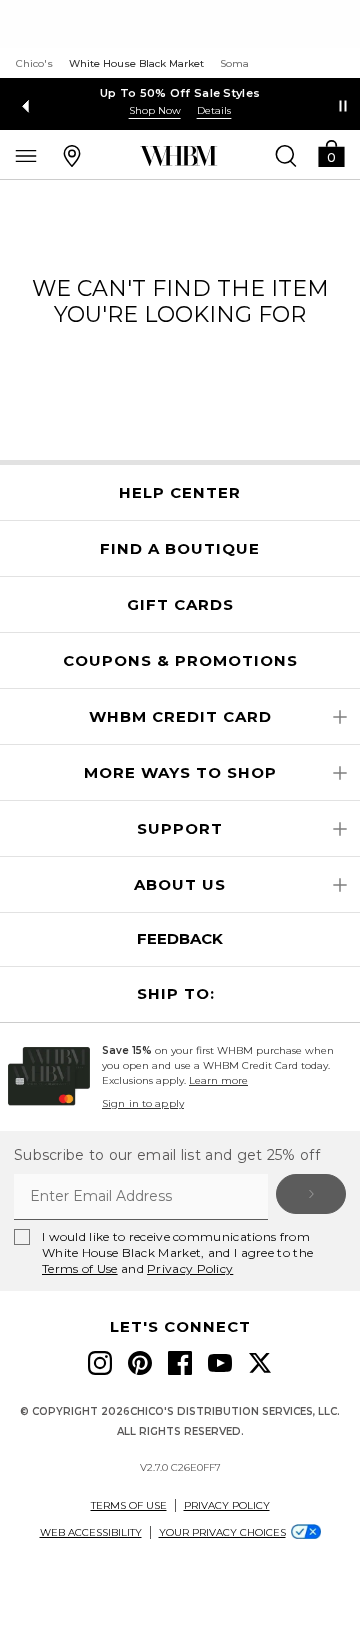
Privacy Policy (190, 1268)
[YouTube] (220, 1363)
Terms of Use (80, 1268)
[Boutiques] (72, 155)
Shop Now (155, 110)
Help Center (180, 493)
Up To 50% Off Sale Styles (180, 93)
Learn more (218, 1080)
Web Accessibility (91, 1532)
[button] (331, 152)
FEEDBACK (180, 938)
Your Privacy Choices (222, 1532)
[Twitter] (260, 1363)
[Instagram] (100, 1363)
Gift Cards (180, 605)
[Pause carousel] (343, 106)
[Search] (286, 155)
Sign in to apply (143, 1103)
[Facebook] (180, 1363)
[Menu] (26, 155)
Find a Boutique (180, 549)
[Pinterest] (140, 1363)
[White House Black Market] (178, 156)
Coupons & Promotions (180, 661)
